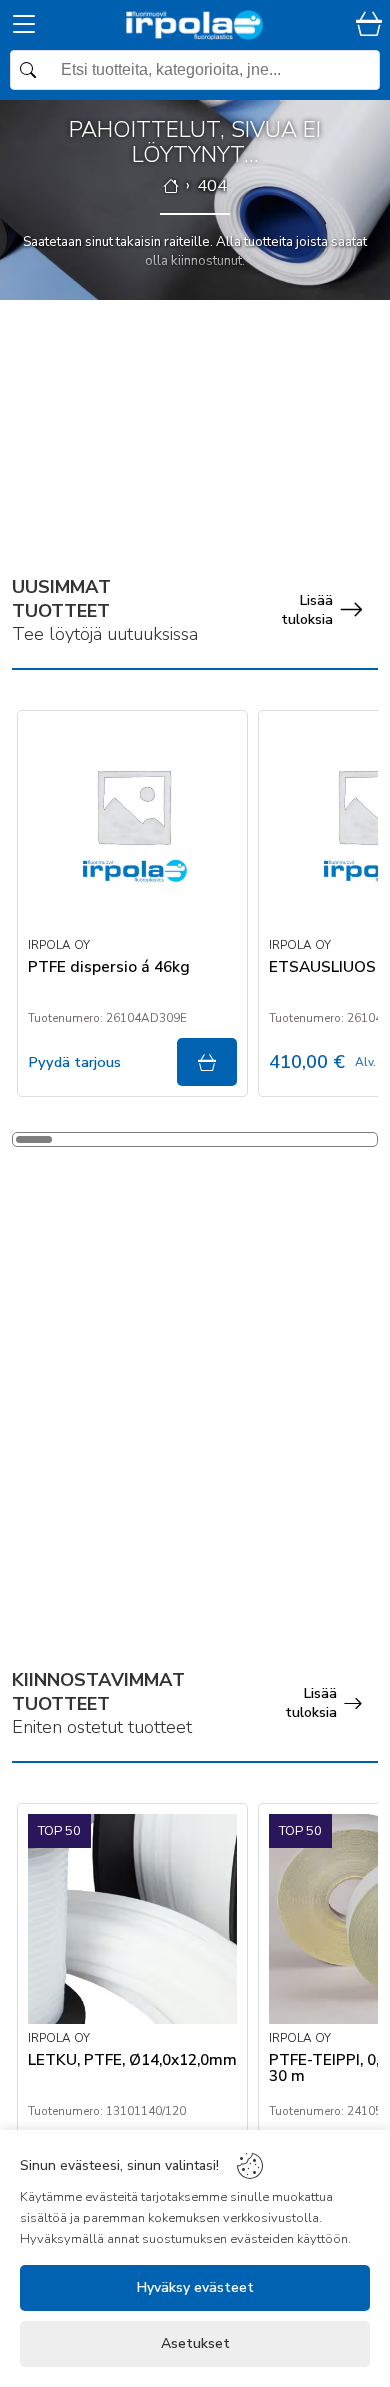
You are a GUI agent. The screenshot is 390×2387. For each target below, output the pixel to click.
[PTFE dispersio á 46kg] (133, 826)
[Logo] (195, 25)
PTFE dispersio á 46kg (109, 968)
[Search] (195, 70)
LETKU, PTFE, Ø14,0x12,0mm (132, 2061)
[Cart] (369, 25)
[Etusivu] (171, 186)
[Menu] (24, 27)
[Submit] (207, 1062)
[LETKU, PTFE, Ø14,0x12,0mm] (133, 1919)
